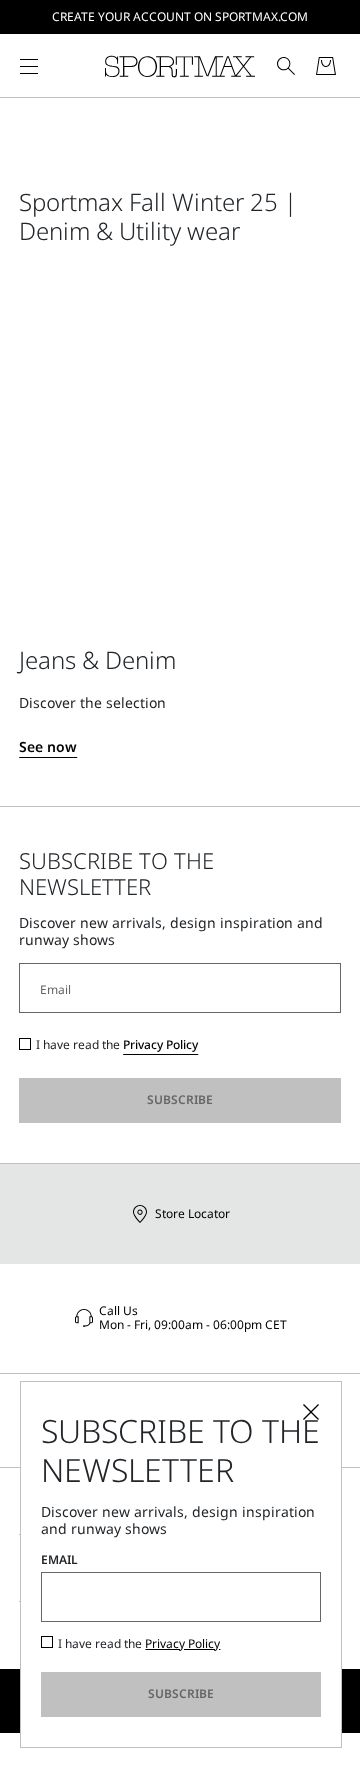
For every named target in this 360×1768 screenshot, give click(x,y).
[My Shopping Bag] (326, 66)
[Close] (311, 1412)
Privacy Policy (160, 1044)
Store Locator (192, 1213)
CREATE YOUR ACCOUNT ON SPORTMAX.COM (180, 16)
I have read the (117, 1045)
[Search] (286, 66)
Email (59, 1560)
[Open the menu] (29, 66)
